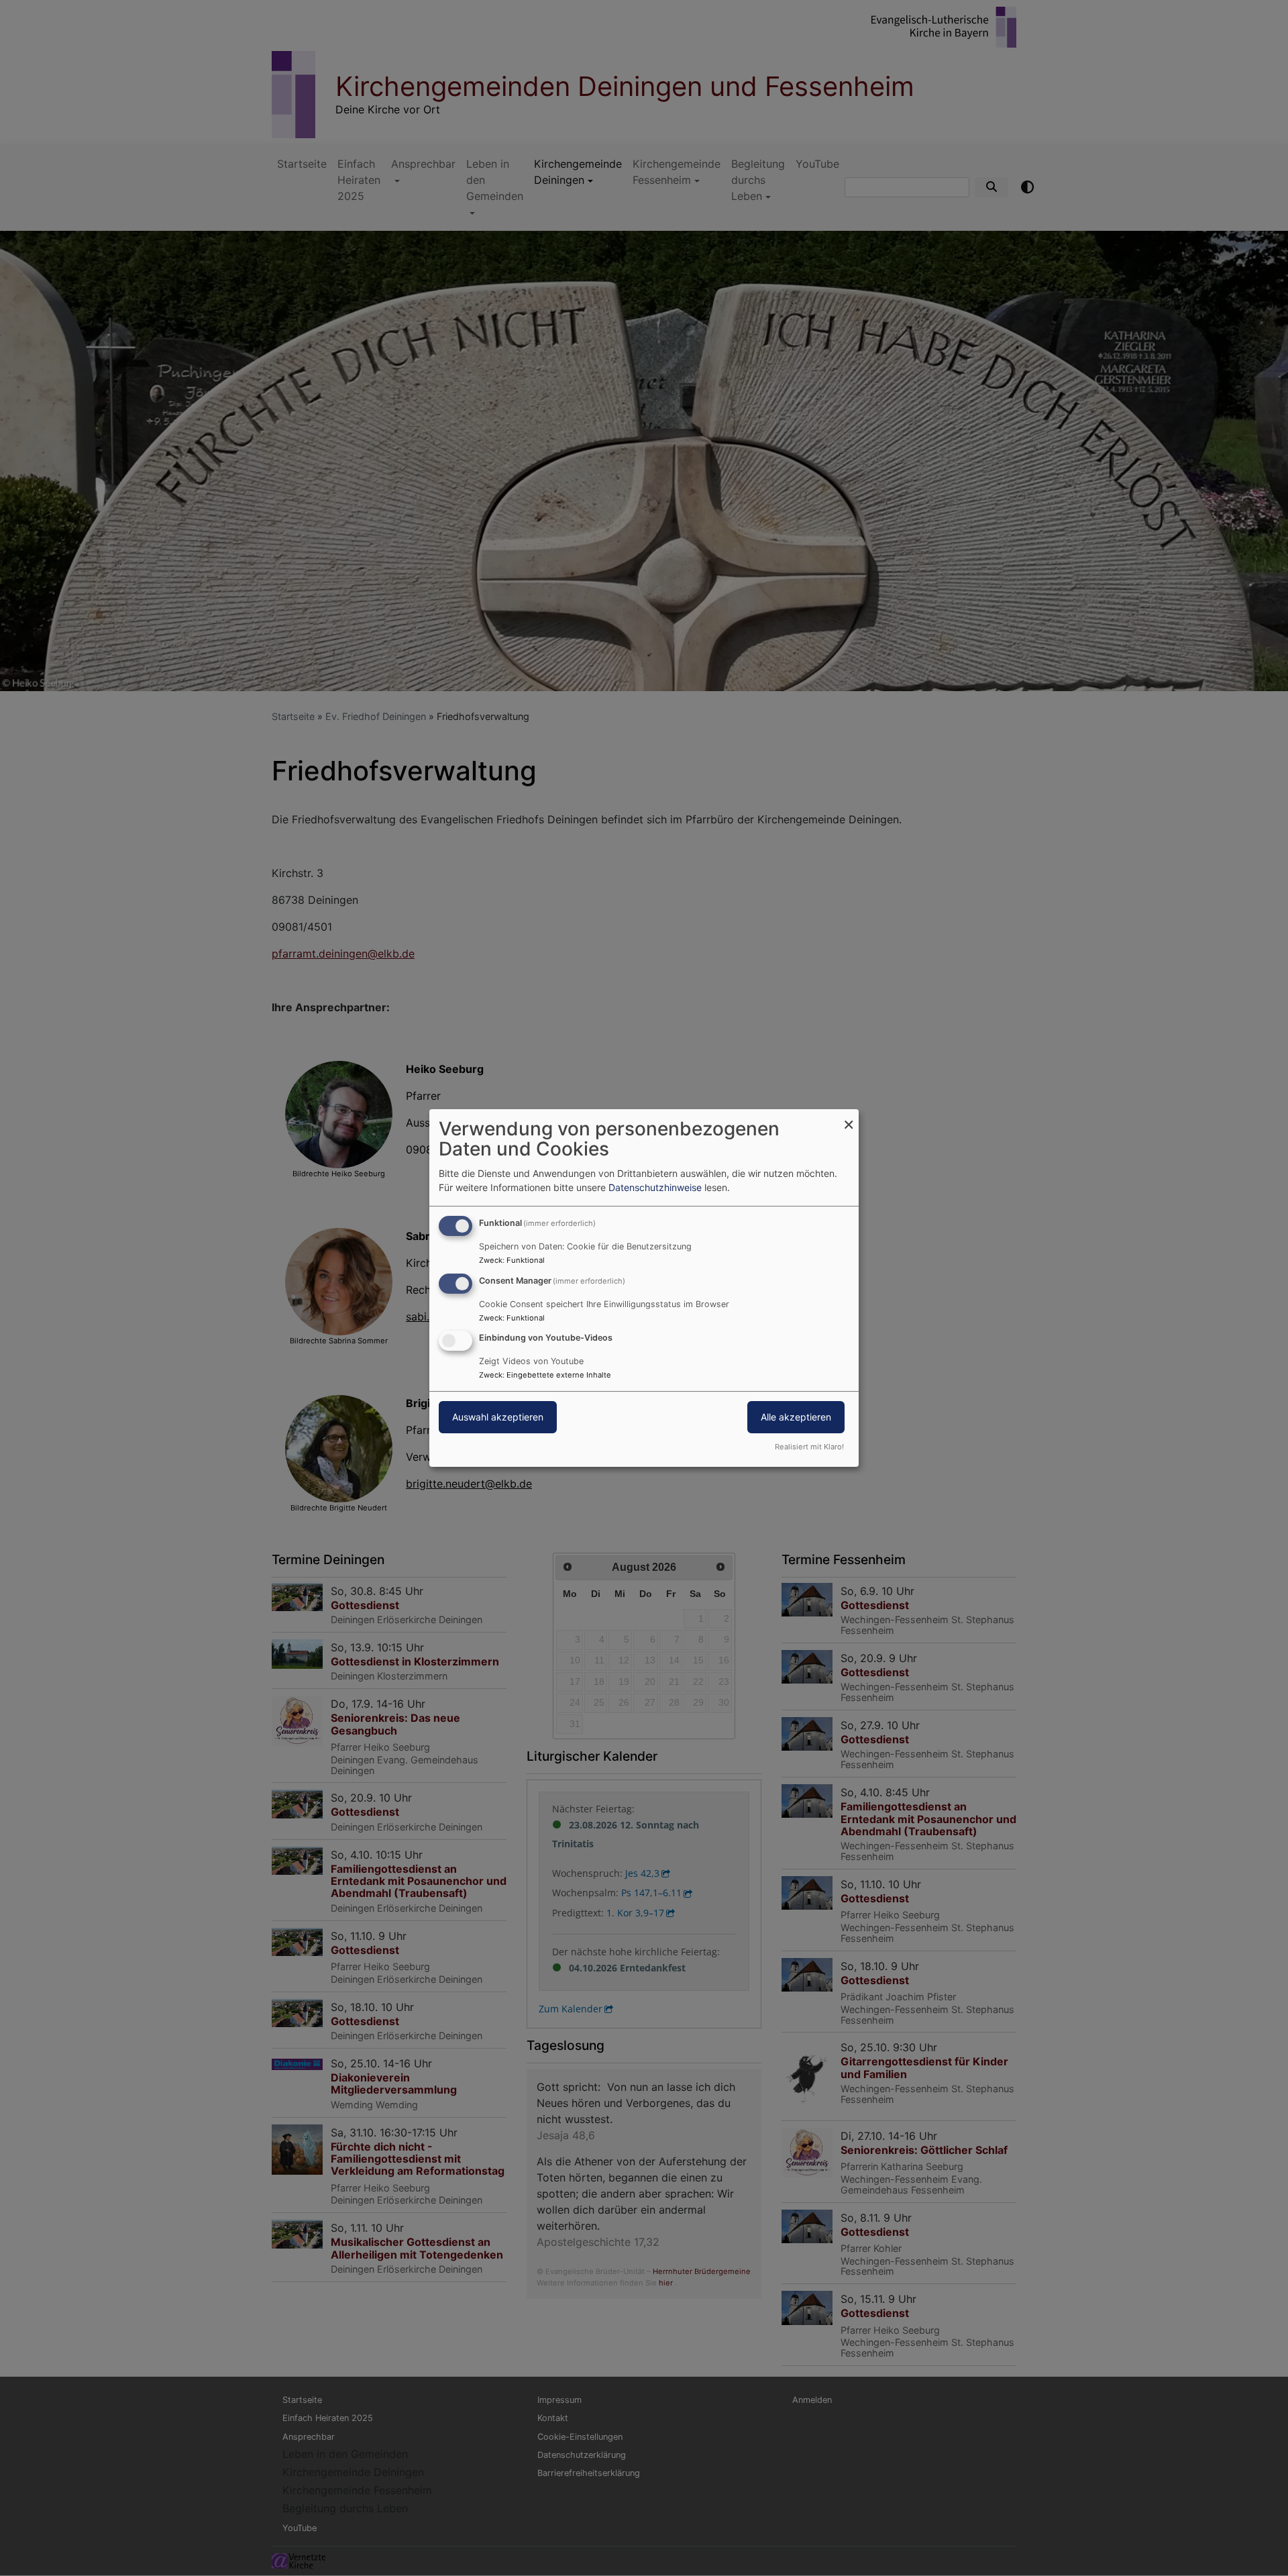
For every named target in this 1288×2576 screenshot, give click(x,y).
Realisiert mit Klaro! (809, 1447)
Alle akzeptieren (796, 1418)
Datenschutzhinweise (655, 1187)
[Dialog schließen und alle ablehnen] (849, 1118)
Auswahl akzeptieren (498, 1418)
